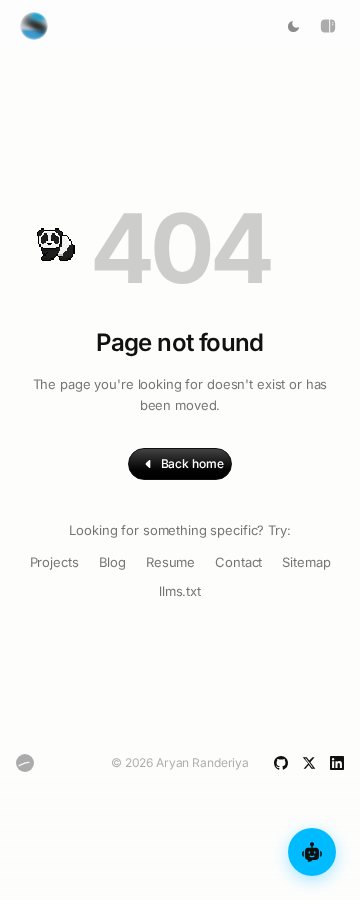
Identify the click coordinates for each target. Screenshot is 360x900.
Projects (54, 562)
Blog (112, 562)
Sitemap (306, 562)
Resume (170, 562)
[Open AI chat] (312, 852)
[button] (52, 229)
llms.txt (180, 591)
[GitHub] (281, 763)
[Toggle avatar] (34, 26)
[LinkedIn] (337, 763)
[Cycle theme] (293, 26)
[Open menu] (328, 26)
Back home (192, 463)
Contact (238, 562)
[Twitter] (309, 763)
